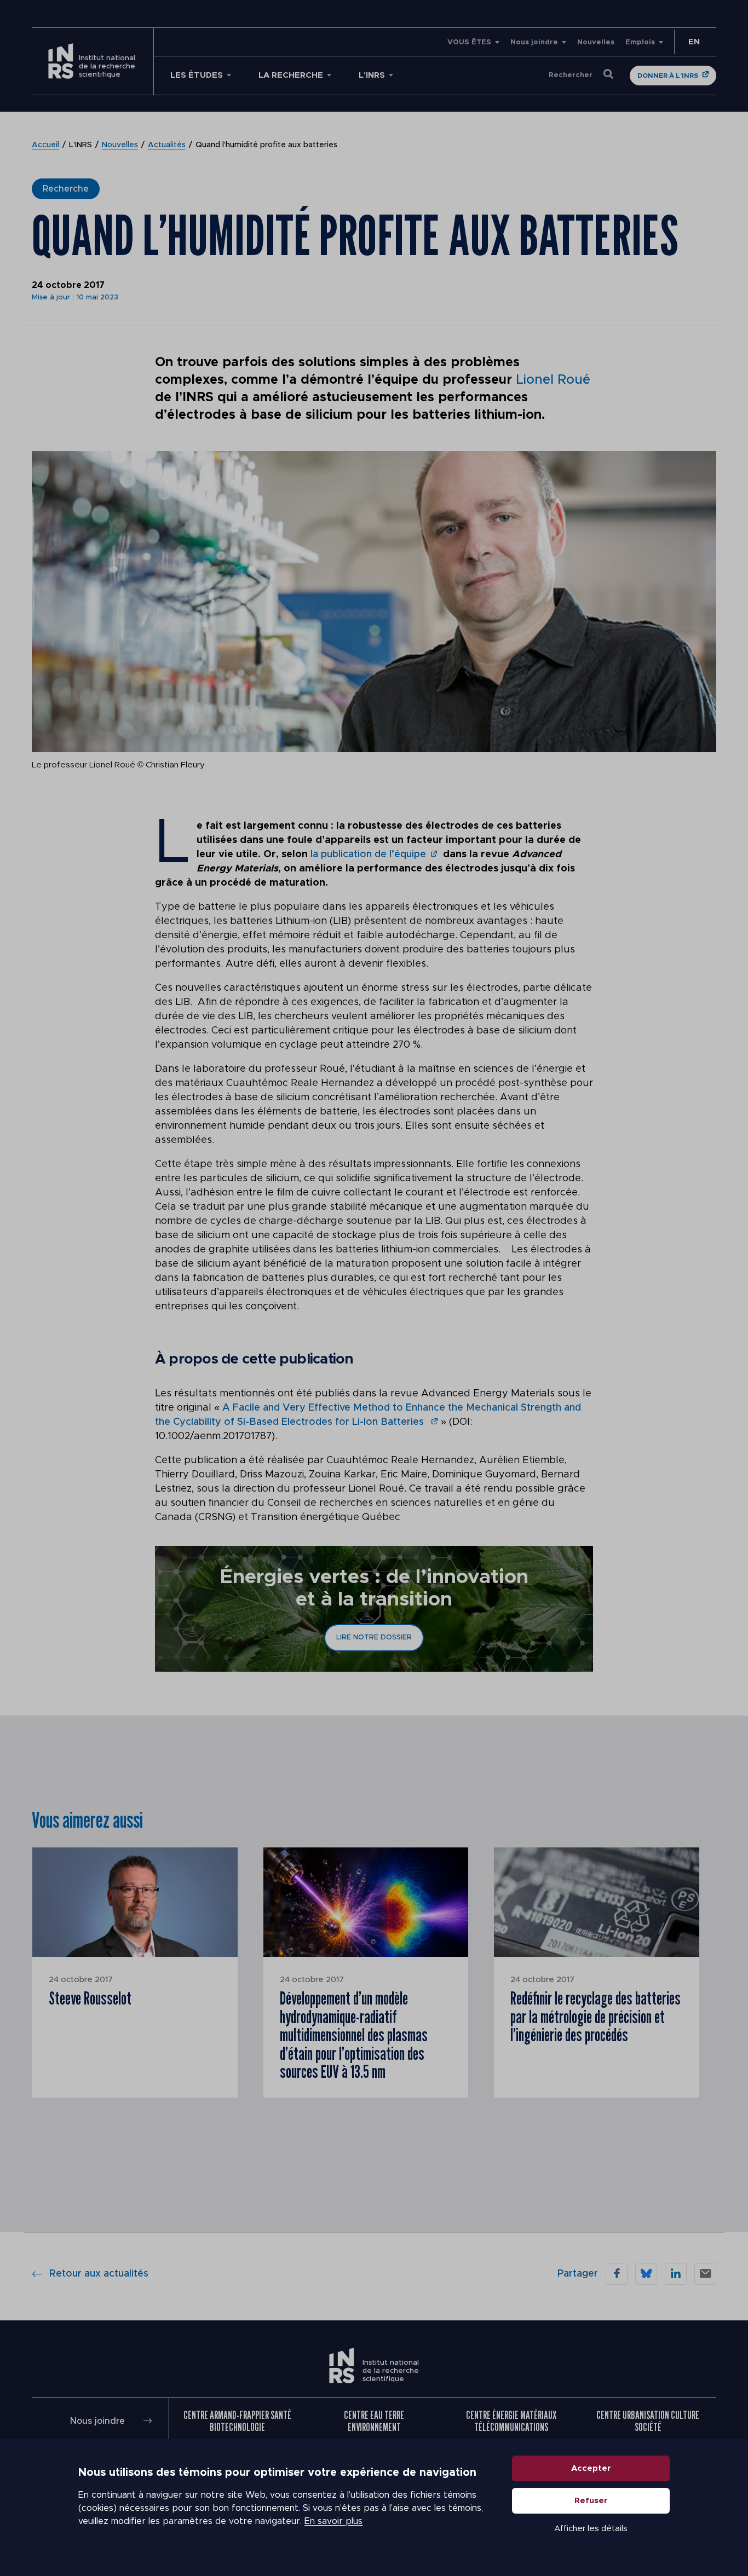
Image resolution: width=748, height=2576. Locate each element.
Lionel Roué (553, 380)
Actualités (167, 145)
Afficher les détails (591, 2529)
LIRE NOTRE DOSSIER (374, 1638)
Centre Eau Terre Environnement (374, 2421)
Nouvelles (596, 42)
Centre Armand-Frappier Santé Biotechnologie (237, 2421)
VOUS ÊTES (469, 42)
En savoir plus (333, 2521)
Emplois (640, 42)
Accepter (591, 2468)
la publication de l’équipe (368, 854)
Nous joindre (534, 42)
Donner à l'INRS (668, 76)
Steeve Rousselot (90, 1998)
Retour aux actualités (99, 2274)
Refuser (591, 2501)
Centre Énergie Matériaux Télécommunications (511, 2421)
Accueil (45, 145)
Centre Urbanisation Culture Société (648, 2421)
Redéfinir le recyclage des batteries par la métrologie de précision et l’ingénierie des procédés (595, 2016)
